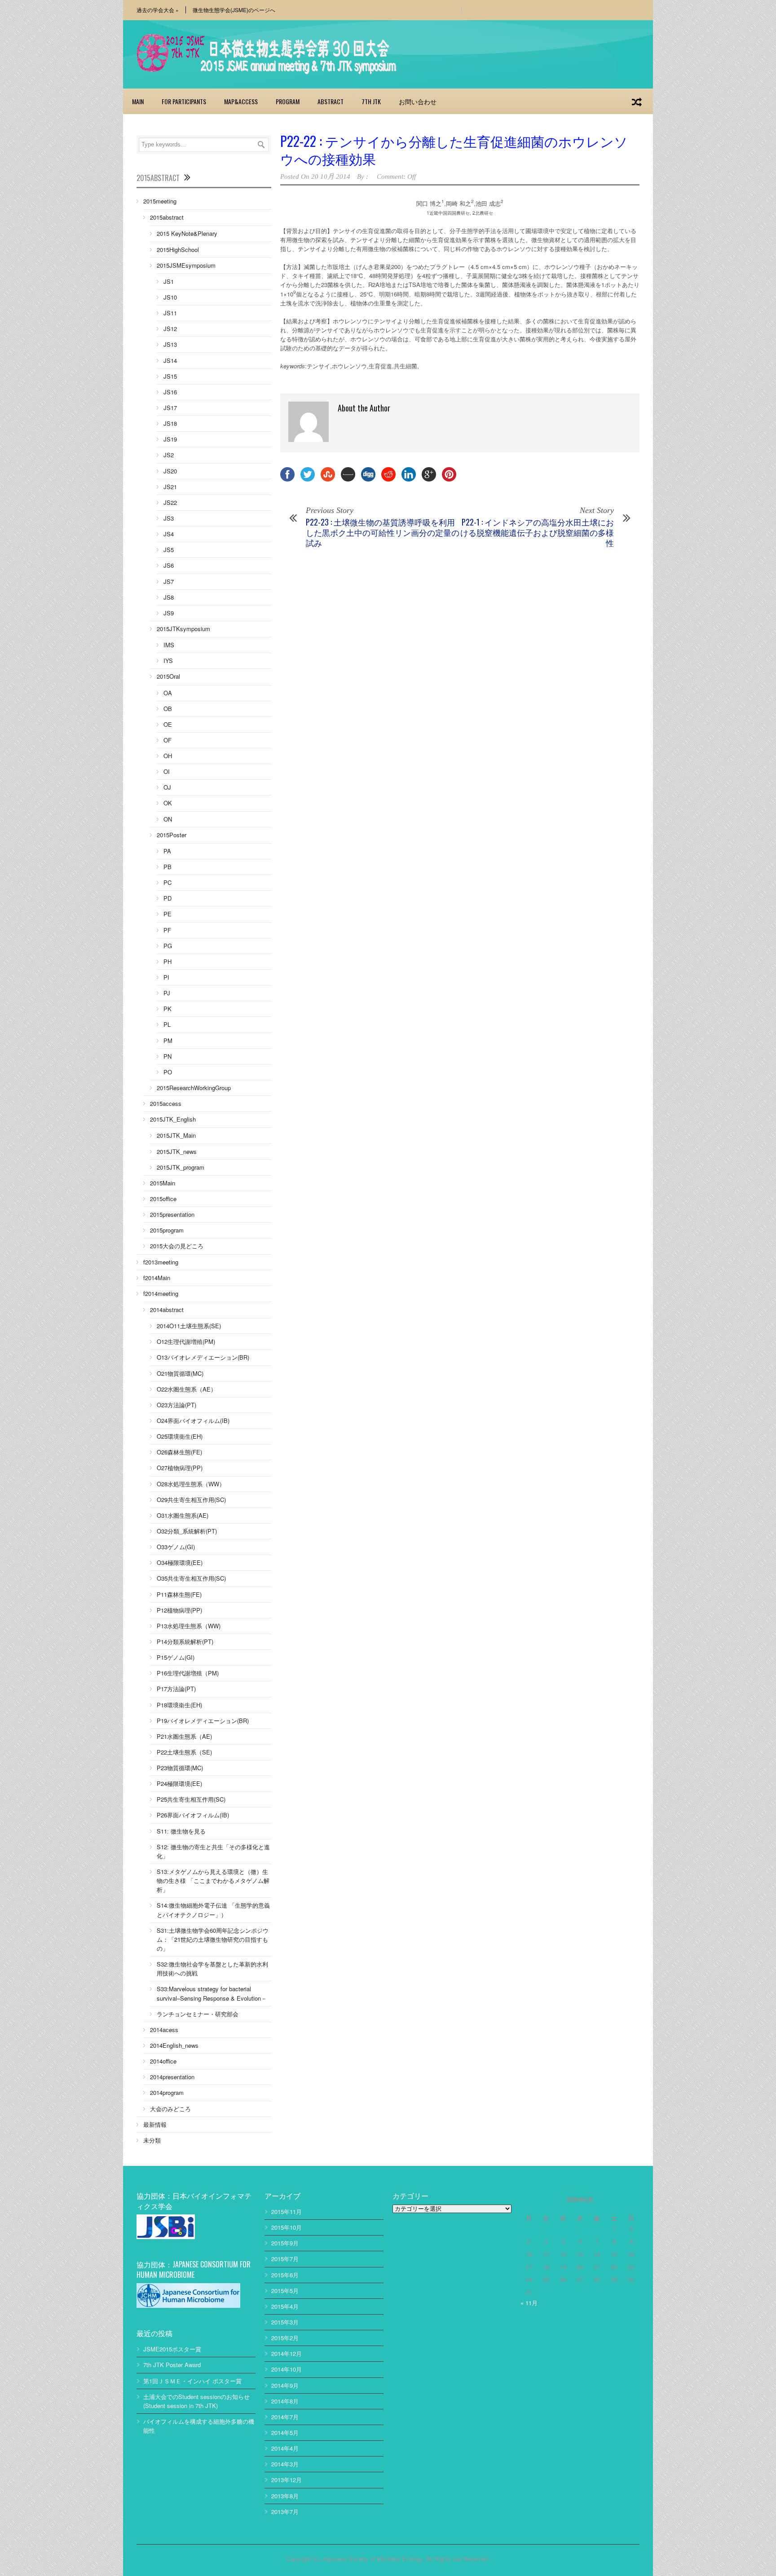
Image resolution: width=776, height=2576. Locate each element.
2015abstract (167, 217)
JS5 (169, 550)
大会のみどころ (170, 2109)
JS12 (170, 329)
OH (168, 756)
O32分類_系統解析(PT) (187, 1531)
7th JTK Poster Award (172, 2365)
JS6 (169, 565)
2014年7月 (285, 2417)
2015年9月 (285, 2243)
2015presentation (172, 1214)
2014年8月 (285, 2401)
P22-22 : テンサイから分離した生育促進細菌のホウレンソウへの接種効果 (454, 150)
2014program (167, 2092)
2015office (163, 1199)
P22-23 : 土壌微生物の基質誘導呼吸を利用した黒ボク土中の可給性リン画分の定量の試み (383, 532)
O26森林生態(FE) (179, 1452)
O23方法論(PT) (176, 1405)
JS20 (170, 471)
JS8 (169, 597)
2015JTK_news (177, 1151)
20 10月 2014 (331, 177)
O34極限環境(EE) (180, 1562)
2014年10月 (287, 2369)
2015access (166, 1103)
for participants (184, 101)
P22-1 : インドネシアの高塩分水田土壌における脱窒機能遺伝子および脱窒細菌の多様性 (537, 532)
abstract (331, 101)
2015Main (163, 1183)
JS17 (170, 408)
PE (168, 914)
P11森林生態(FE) (179, 1594)
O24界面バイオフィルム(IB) (193, 1421)
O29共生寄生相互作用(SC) (191, 1500)
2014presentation (172, 2077)
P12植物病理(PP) (179, 1610)
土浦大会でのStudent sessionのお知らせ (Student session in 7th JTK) (196, 2401)
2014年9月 (285, 2385)
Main (138, 101)
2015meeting (160, 201)
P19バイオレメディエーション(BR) (203, 1721)
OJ (167, 787)
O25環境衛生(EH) (180, 1436)
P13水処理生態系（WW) (189, 1626)
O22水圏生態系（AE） (187, 1389)
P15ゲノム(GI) (176, 1657)
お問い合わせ (418, 101)
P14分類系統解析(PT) (185, 1641)
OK (168, 803)
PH (168, 961)
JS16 (170, 392)
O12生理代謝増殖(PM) (186, 1341)
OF (168, 740)
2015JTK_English (173, 1119)
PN (168, 1056)
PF (167, 930)
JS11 (170, 313)
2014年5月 (285, 2432)
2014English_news (174, 2045)
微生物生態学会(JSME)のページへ (234, 10)
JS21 (170, 487)
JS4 (169, 534)
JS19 (170, 439)
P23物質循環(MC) (180, 1768)
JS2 (169, 455)
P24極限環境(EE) (179, 1783)
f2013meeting (161, 1262)
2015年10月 (287, 2227)
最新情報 (155, 2124)
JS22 (170, 502)
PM (168, 1041)
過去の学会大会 (158, 10)
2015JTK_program (181, 1167)
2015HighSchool (178, 250)
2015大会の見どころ (177, 1246)
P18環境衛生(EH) (179, 1705)
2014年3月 (285, 2464)
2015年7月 (285, 2259)
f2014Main (157, 1278)
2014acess (164, 2030)
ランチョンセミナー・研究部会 (198, 2014)
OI (167, 771)
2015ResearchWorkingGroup (194, 1088)
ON (168, 819)
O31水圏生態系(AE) (183, 1515)
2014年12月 (287, 2353)
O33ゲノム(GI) (176, 1547)
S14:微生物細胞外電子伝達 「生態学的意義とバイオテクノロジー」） (213, 1910)
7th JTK (371, 101)
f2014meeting (161, 1293)
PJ (167, 993)
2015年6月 (285, 2275)
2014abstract (167, 1310)
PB (168, 867)
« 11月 (529, 2303)
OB (168, 709)
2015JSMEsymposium (186, 265)
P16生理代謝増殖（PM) (188, 1673)
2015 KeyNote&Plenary (187, 233)
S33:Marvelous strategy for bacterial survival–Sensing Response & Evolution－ (212, 1993)
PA (167, 851)
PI (166, 977)
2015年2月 (285, 2338)
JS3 (169, 518)
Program (288, 101)
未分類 (152, 2140)
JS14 (170, 360)
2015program (167, 1230)
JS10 (170, 297)
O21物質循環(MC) (180, 1373)
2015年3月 (285, 2322)
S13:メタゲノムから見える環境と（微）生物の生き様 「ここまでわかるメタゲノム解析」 (213, 1880)
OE (168, 724)
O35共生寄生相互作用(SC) (191, 1578)
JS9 (169, 613)
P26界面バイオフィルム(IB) (193, 1815)
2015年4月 (285, 2306)
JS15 (170, 376)
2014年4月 (285, 2448)
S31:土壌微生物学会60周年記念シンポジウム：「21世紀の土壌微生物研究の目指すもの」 (213, 1939)
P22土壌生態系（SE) (184, 1752)
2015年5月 (285, 2291)
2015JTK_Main (176, 1135)
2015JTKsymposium (183, 629)
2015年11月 (287, 2211)
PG (168, 946)
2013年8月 (285, 2496)
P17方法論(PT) (176, 1689)
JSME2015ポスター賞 (172, 2349)
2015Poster (172, 835)
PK (168, 1009)
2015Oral (168, 676)
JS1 (169, 281)
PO (168, 1072)
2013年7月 (285, 2512)
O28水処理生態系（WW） (191, 1484)
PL (167, 1024)
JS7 (169, 581)
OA (168, 693)
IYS (168, 661)
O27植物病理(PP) (180, 1468)
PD (168, 898)
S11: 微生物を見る (181, 1831)
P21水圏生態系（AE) (184, 1736)
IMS (169, 645)
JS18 (170, 423)
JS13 (170, 344)
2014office (163, 2061)
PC (168, 882)
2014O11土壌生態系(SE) (189, 1326)
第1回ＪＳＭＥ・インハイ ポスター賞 (192, 2381)
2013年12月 (287, 2480)
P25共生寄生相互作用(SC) (191, 1799)
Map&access (241, 101)
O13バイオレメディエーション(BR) (203, 1357)
